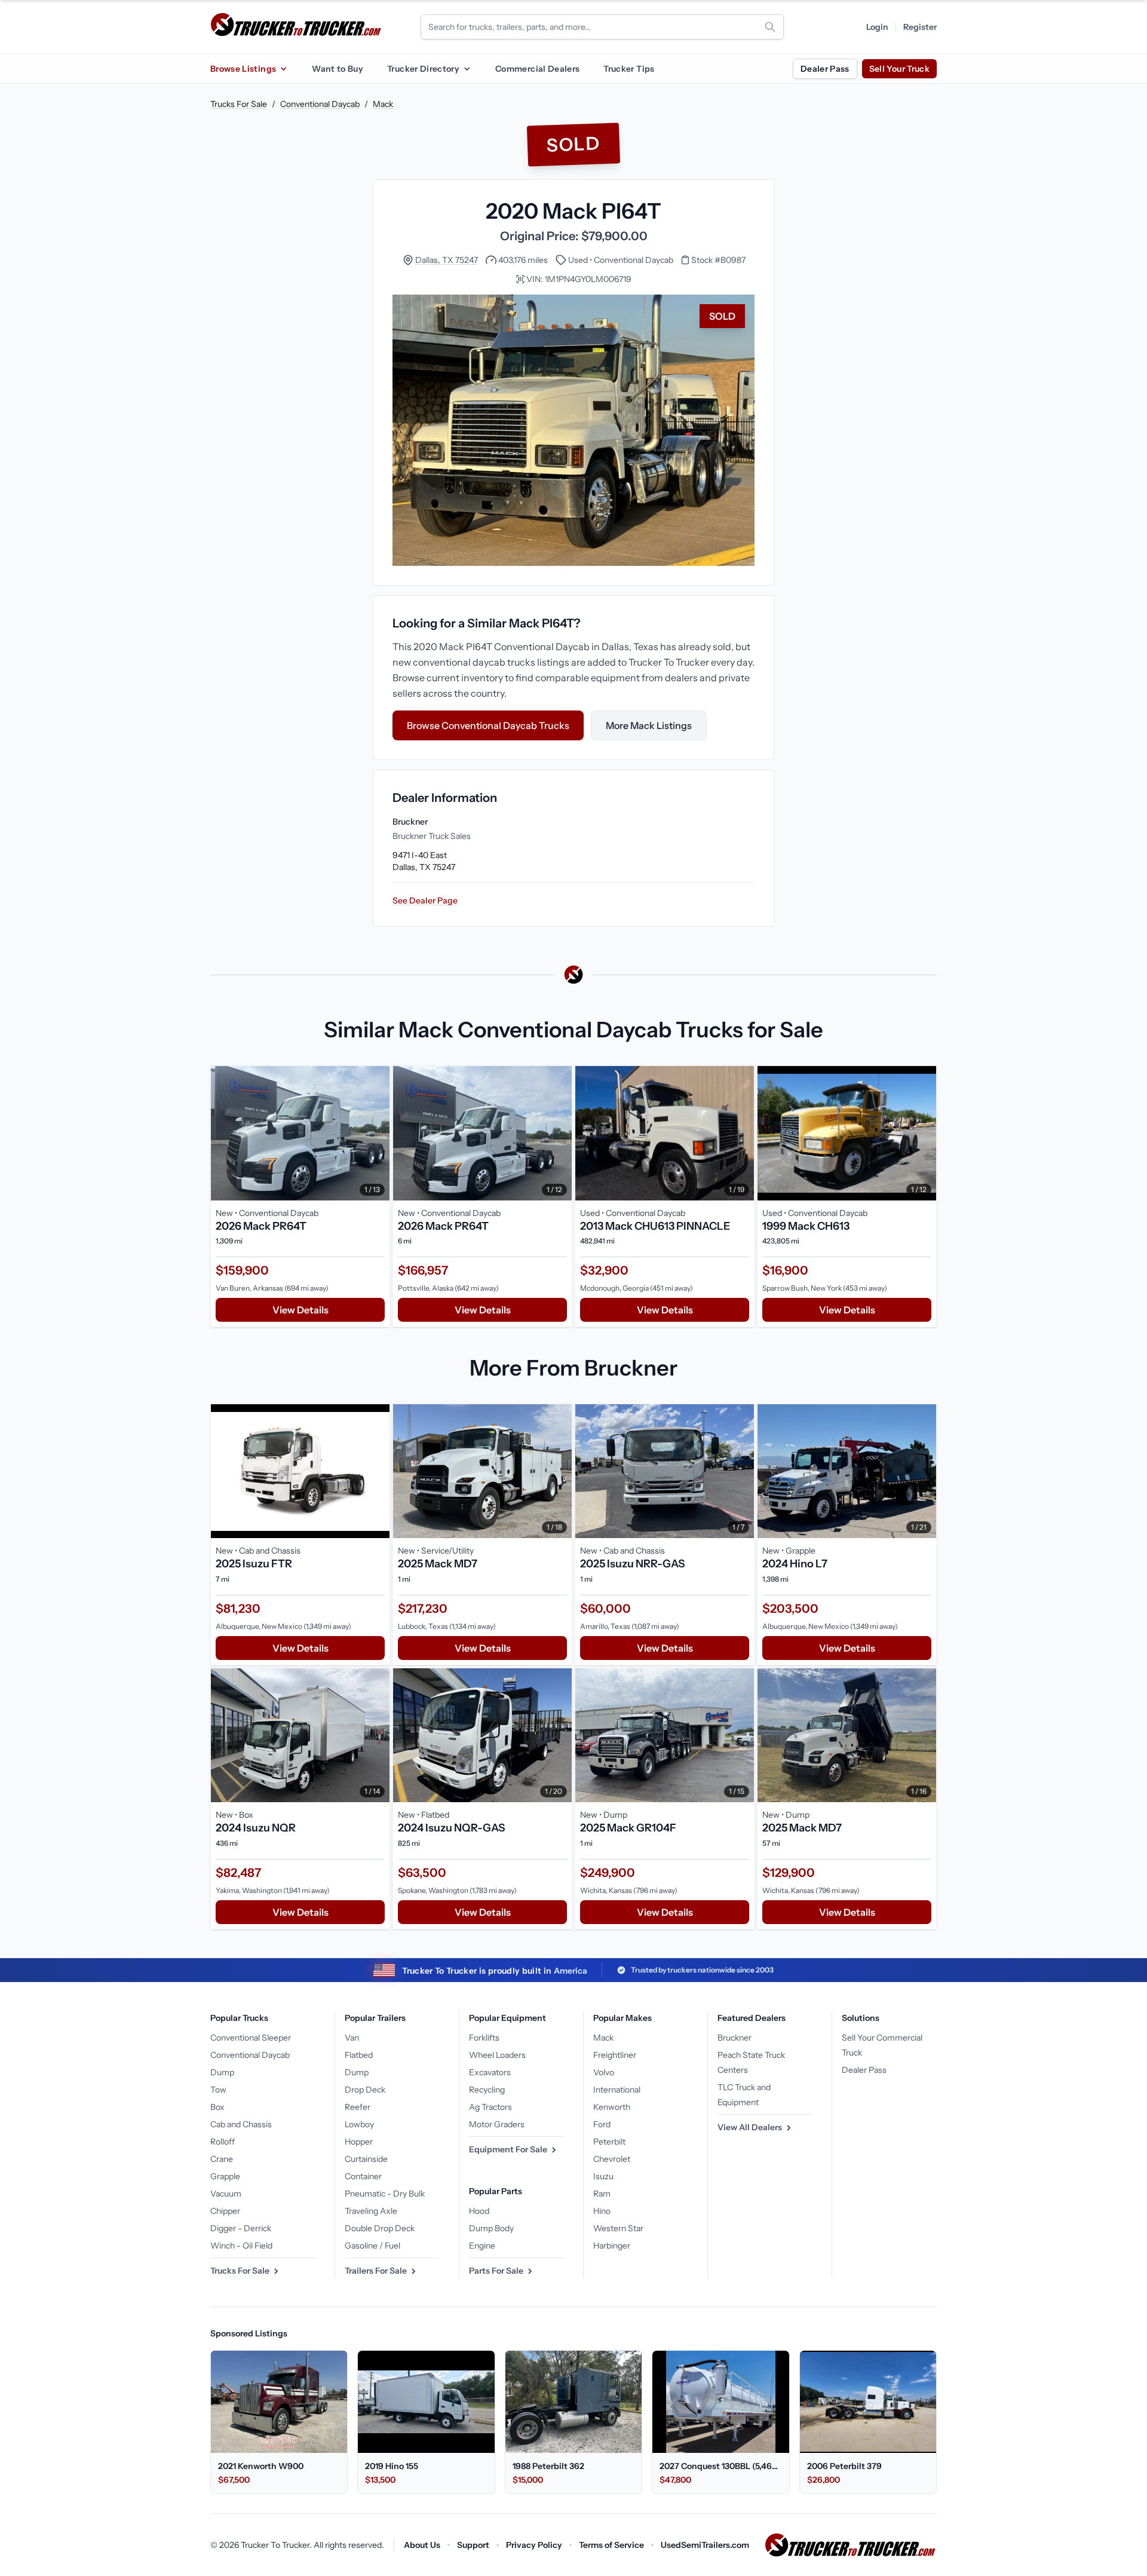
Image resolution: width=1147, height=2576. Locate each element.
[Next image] (378, 1133)
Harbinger (612, 2246)
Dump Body (491, 2228)
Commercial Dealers (537, 69)
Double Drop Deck (380, 2228)
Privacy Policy (534, 2545)
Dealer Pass (825, 69)
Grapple (225, 2176)
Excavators (490, 2072)
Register (920, 27)
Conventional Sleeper (251, 2038)
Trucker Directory (423, 69)
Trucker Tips (629, 69)
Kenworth (612, 2107)
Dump (222, 2072)
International (617, 2090)
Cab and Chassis (241, 2124)
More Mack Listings (649, 725)
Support (473, 2545)
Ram (602, 2194)
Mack (383, 104)
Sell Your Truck (899, 69)
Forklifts (484, 2038)
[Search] (770, 27)
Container (363, 2176)
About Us (422, 2545)
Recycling (487, 2090)
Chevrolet (612, 2159)
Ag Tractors (490, 2107)
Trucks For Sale (239, 104)
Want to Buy (338, 69)
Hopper (359, 2142)
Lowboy (359, 2124)
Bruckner (734, 2038)
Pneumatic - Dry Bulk (385, 2194)
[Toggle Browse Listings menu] (283, 69)
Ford (602, 2124)
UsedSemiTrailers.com (705, 2545)
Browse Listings (243, 69)
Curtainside (366, 2159)
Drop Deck (365, 2090)
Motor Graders (497, 2124)
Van (352, 2038)
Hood (479, 2211)
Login (877, 27)
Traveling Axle (371, 2211)
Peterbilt (609, 2142)
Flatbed (359, 2055)
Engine (482, 2246)
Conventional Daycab (320, 104)
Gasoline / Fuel (372, 2246)
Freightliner (615, 2055)
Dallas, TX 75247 (447, 260)
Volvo (604, 2072)
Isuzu (603, 2176)
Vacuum (226, 2194)
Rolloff (223, 2142)
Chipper (225, 2211)
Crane (222, 2159)
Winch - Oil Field (241, 2246)
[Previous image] (223, 1133)
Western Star (618, 2228)
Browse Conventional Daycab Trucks (488, 725)
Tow (218, 2090)
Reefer (358, 2107)
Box (217, 2107)
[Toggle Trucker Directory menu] (467, 69)
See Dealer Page (425, 900)
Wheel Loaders (497, 2055)
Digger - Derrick (241, 2228)
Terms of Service (611, 2545)
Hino (602, 2211)
